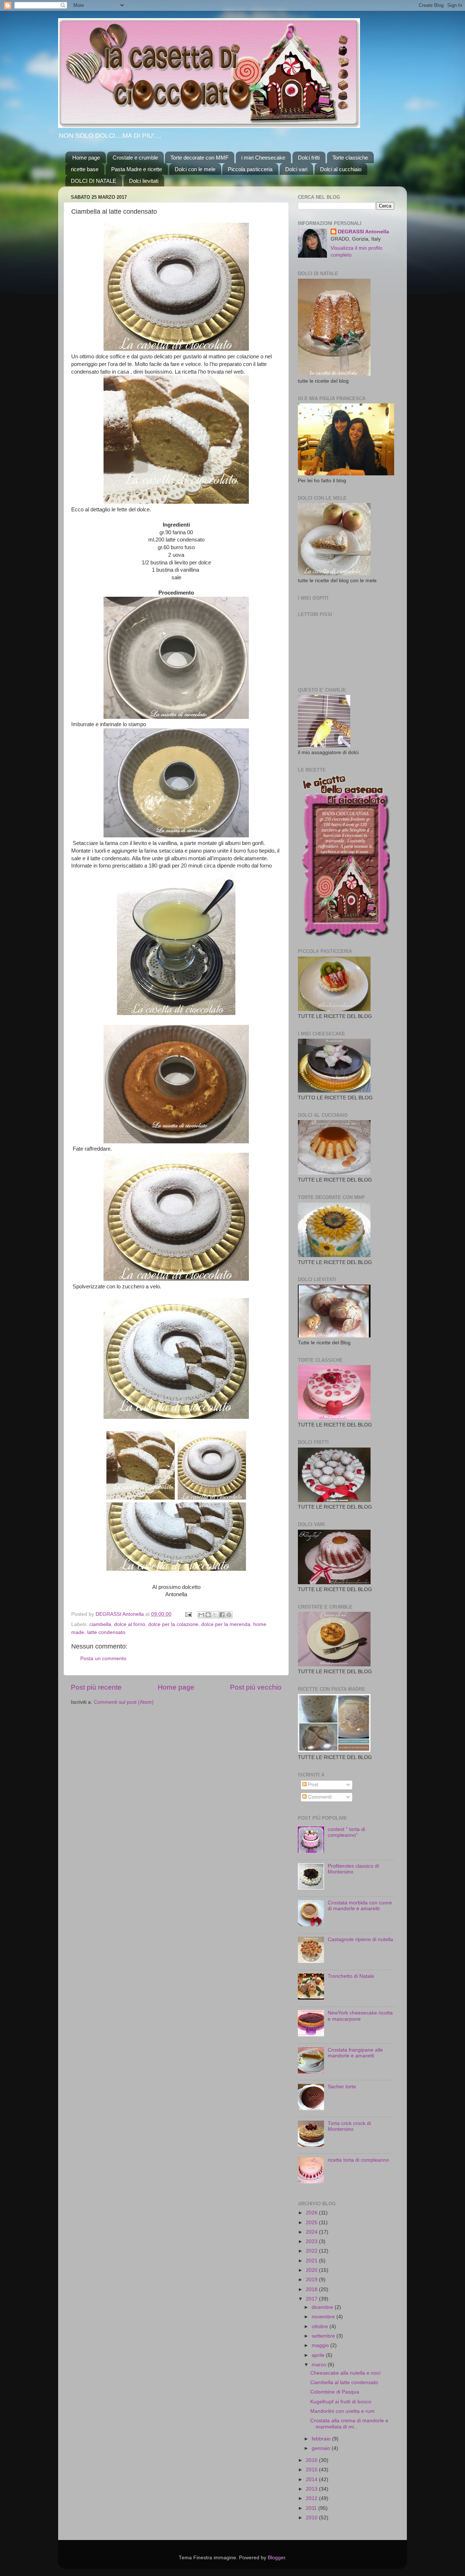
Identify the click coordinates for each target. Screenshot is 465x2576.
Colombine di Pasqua (335, 2392)
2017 (312, 2299)
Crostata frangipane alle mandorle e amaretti (355, 2053)
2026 (312, 2213)
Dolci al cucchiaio (341, 169)
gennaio (322, 2448)
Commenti (319, 1797)
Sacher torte (342, 2087)
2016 (312, 2460)
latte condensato (106, 1632)
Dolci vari (296, 169)
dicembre (323, 2307)
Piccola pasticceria (250, 169)
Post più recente (96, 1687)
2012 (312, 2498)
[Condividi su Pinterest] (229, 1615)
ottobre (321, 2327)
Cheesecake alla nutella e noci (345, 2373)
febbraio (322, 2439)
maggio (321, 2345)
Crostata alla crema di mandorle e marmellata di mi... (349, 2424)
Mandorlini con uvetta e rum (342, 2411)
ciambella (100, 1624)
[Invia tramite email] (201, 1615)
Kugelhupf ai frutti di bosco (341, 2402)
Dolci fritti (309, 158)
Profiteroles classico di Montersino (353, 1869)
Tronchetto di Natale (351, 1976)
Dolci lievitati (144, 181)
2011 (312, 2508)
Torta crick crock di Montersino (349, 2126)
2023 (312, 2241)
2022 (312, 2251)
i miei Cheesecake (263, 158)
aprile (319, 2355)
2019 (312, 2280)
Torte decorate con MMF (199, 158)
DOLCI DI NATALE (94, 181)
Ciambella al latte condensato (344, 2382)
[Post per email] (188, 1614)
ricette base (85, 169)
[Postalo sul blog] (208, 1615)
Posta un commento (103, 1659)
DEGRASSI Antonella (363, 232)
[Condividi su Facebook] (222, 1615)
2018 (312, 2289)
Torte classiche (350, 158)
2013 (312, 2489)
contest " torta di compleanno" (346, 1832)
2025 (312, 2223)
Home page (86, 158)
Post (312, 1785)
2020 (312, 2270)
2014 (312, 2480)
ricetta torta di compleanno (358, 2160)
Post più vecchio (256, 1687)
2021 (312, 2261)
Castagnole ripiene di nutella (360, 1939)
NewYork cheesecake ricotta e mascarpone (360, 2016)
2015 (312, 2470)
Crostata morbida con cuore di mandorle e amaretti (360, 1906)
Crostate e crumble (135, 158)
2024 (312, 2232)
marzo (320, 2365)
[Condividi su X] (215, 1615)
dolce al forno (130, 1624)
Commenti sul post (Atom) (124, 1702)
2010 (312, 2518)
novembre (324, 2317)
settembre (324, 2336)
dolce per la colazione (173, 1624)
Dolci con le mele (195, 169)
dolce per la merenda (226, 1624)
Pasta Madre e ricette (137, 169)
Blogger (276, 2558)
